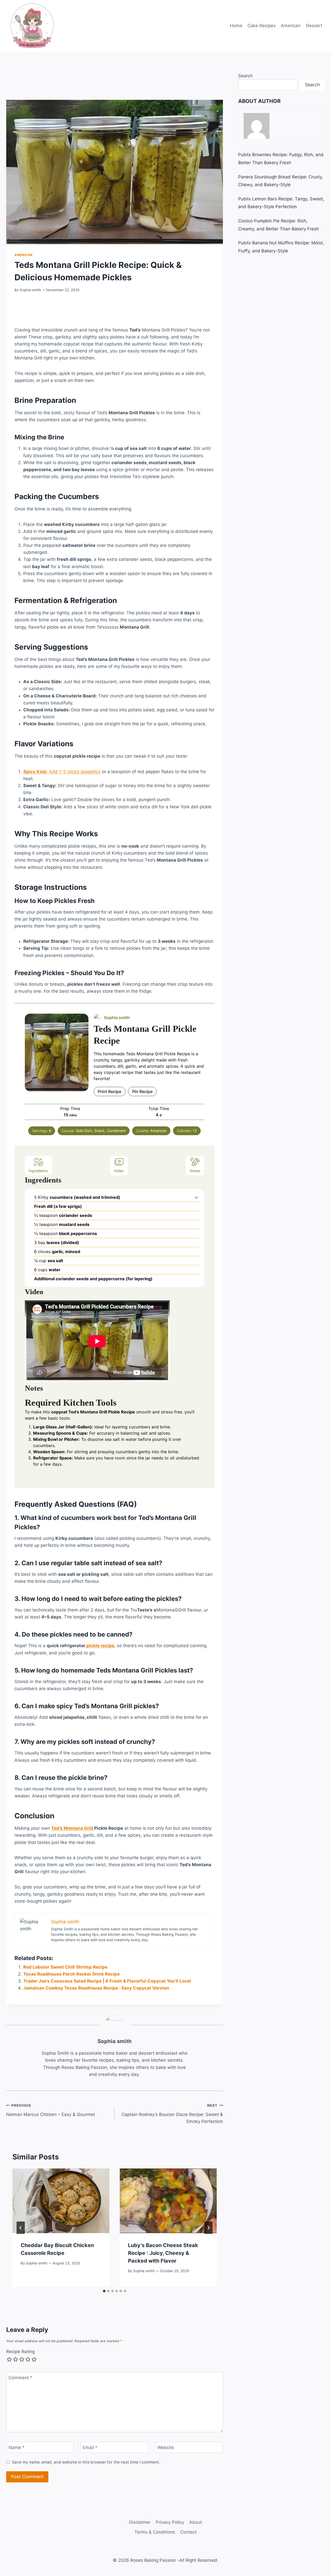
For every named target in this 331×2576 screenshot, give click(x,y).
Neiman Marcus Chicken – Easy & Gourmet (51, 2472)
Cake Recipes (262, 90)
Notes (195, 1466)
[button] (196, 1492)
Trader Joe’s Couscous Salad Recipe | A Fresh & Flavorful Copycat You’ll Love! (107, 2276)
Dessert (314, 90)
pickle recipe (100, 1940)
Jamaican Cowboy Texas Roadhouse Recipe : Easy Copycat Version (96, 2283)
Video (119, 1466)
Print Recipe (110, 1386)
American (291, 90)
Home (236, 90)
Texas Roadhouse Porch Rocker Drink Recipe (72, 2269)
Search (245, 140)
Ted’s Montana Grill (73, 2123)
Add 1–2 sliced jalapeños (62, 1066)
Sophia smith (30, 355)
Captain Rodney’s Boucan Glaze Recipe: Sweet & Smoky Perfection (172, 2475)
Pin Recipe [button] (142, 1386)
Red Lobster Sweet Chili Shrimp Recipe (65, 2262)
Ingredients (38, 1466)
